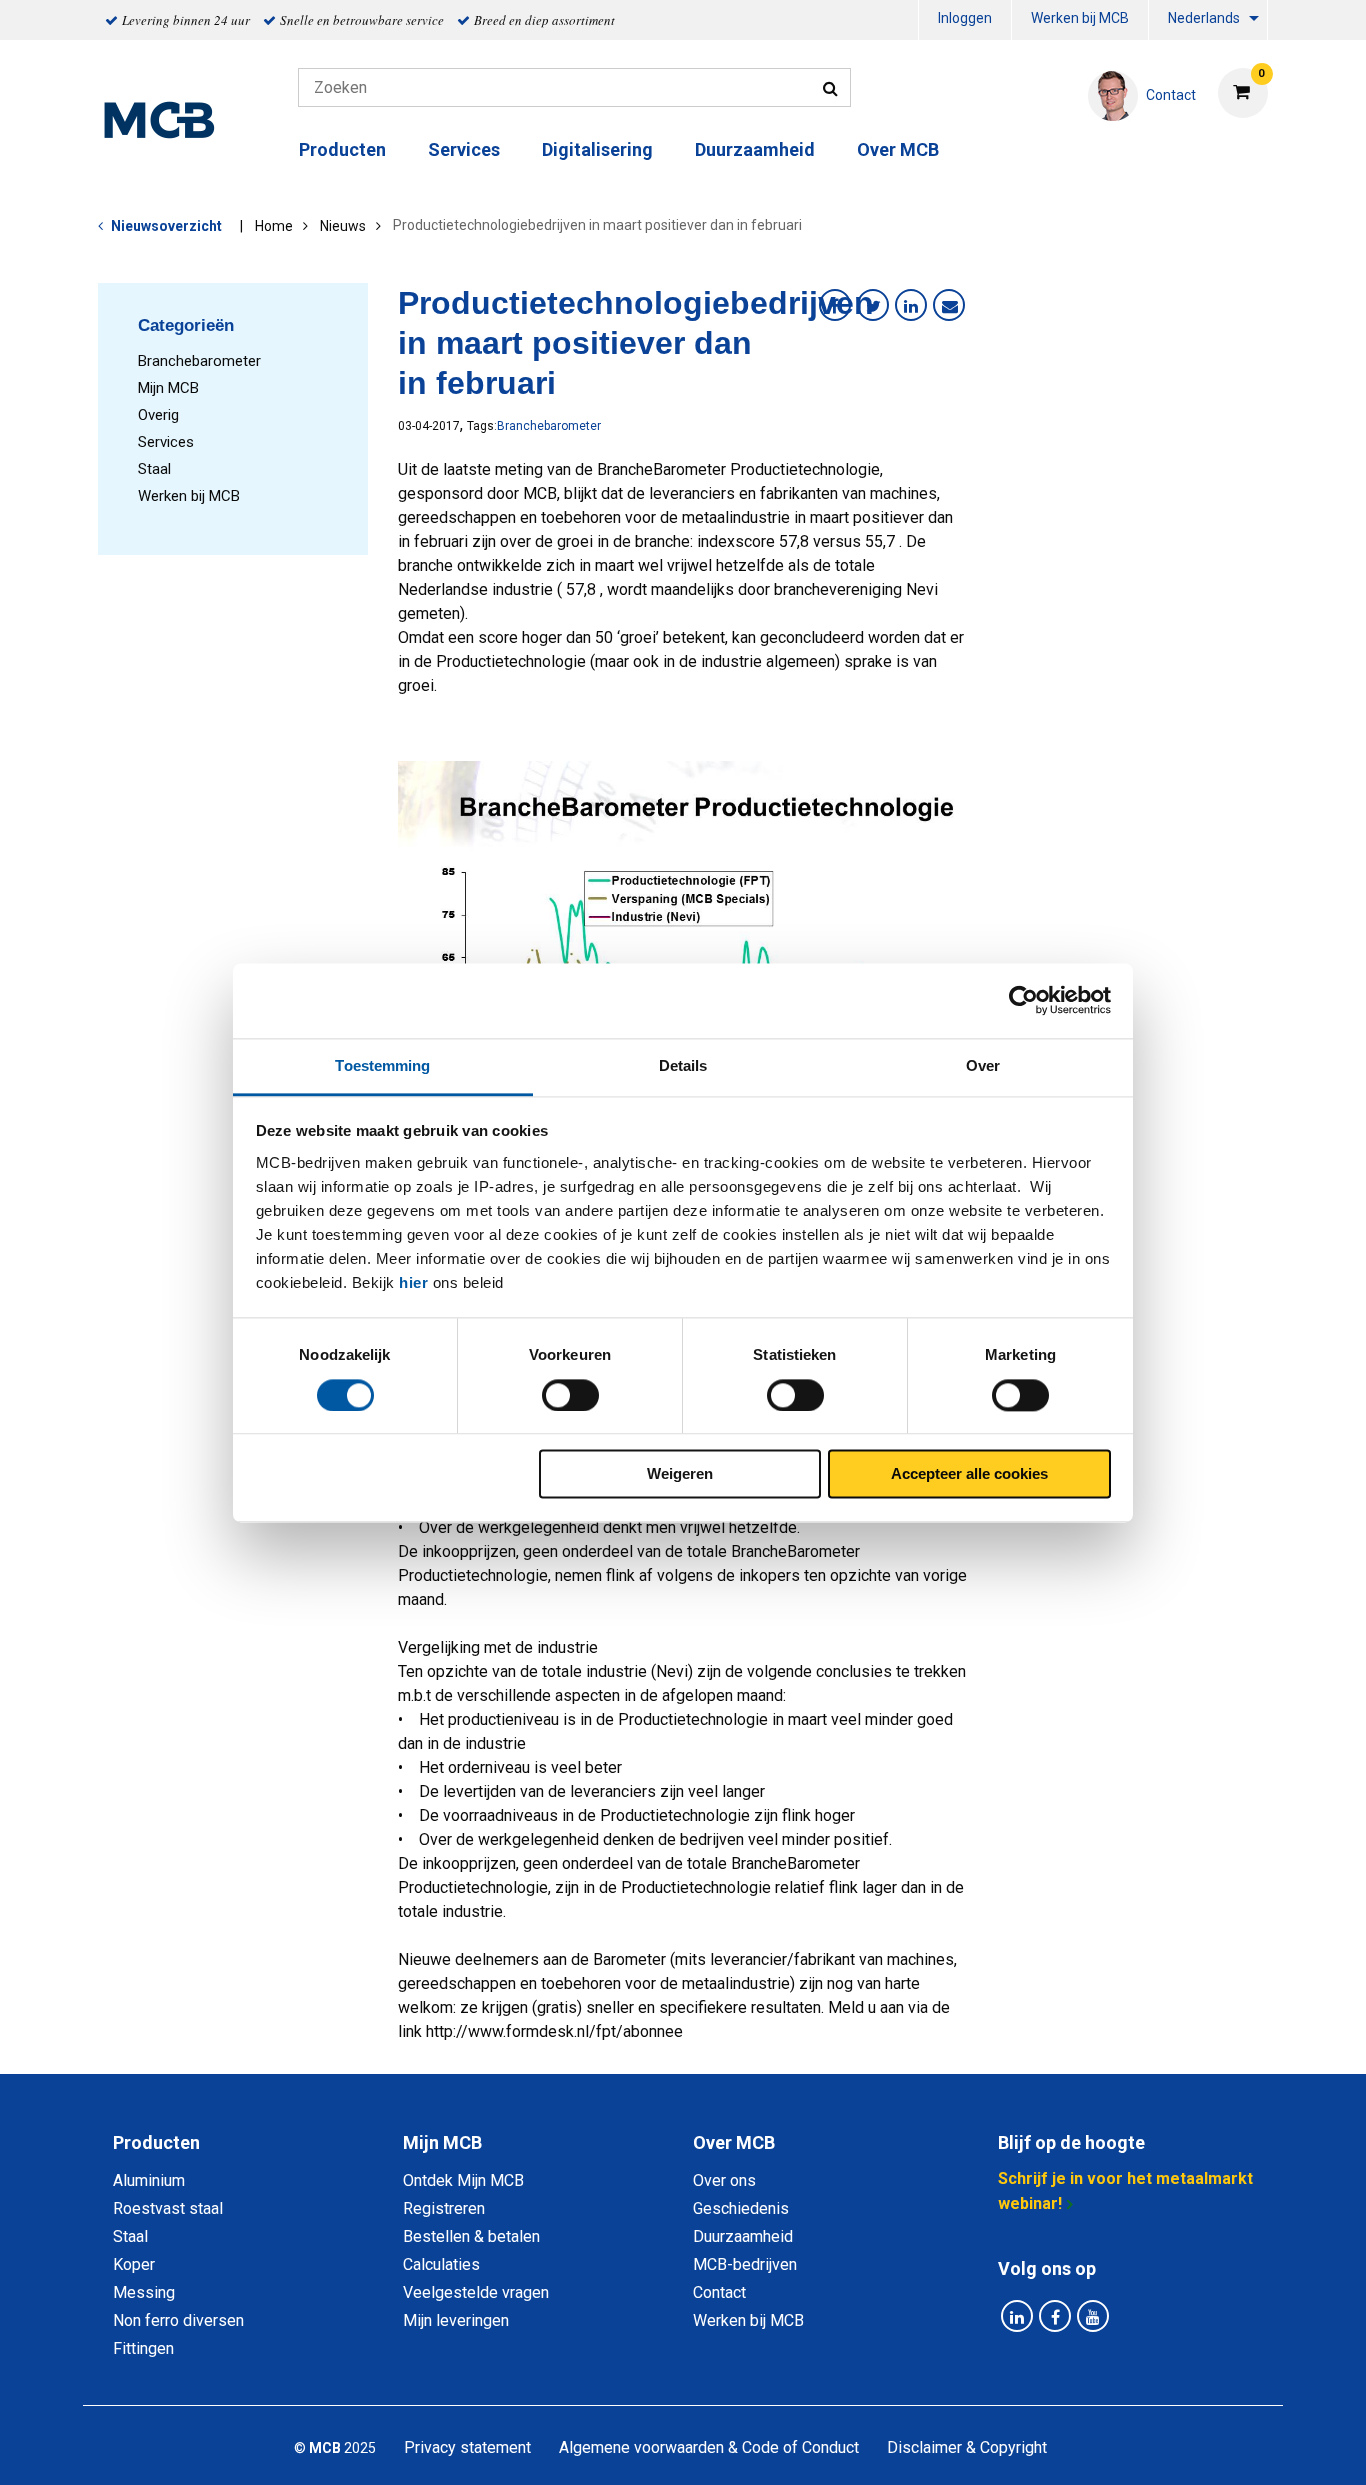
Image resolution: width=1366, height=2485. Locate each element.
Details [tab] (683, 1065)
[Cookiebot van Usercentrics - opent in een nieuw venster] (1023, 1000)
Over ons (724, 2180)
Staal (154, 469)
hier (413, 1282)
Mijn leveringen (456, 2320)
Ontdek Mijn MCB (463, 2180)
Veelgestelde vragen (476, 2292)
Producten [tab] (156, 2142)
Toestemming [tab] (382, 1065)
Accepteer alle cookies (969, 1474)
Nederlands (1204, 18)
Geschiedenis (741, 2208)
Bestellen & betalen (471, 2236)
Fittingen (143, 2348)
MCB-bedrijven (745, 2264)
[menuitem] (965, 20)
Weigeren (680, 1474)
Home (274, 226)
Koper (134, 2264)
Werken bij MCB (1080, 18)
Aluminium (149, 2180)
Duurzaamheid (755, 149)
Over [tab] (983, 1065)
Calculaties (441, 2264)
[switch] (570, 1395)
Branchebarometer (199, 361)
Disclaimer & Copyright (967, 2447)
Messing (144, 2292)
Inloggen (965, 18)
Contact (719, 2292)
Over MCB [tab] (734, 2142)
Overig (158, 415)
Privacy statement (467, 2447)
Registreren (444, 2208)
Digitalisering (597, 149)
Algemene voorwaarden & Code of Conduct (709, 2447)
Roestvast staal (168, 2208)
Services (166, 442)
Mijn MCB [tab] (442, 2142)
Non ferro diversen (178, 2320)
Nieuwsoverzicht (166, 226)
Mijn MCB (168, 388)
